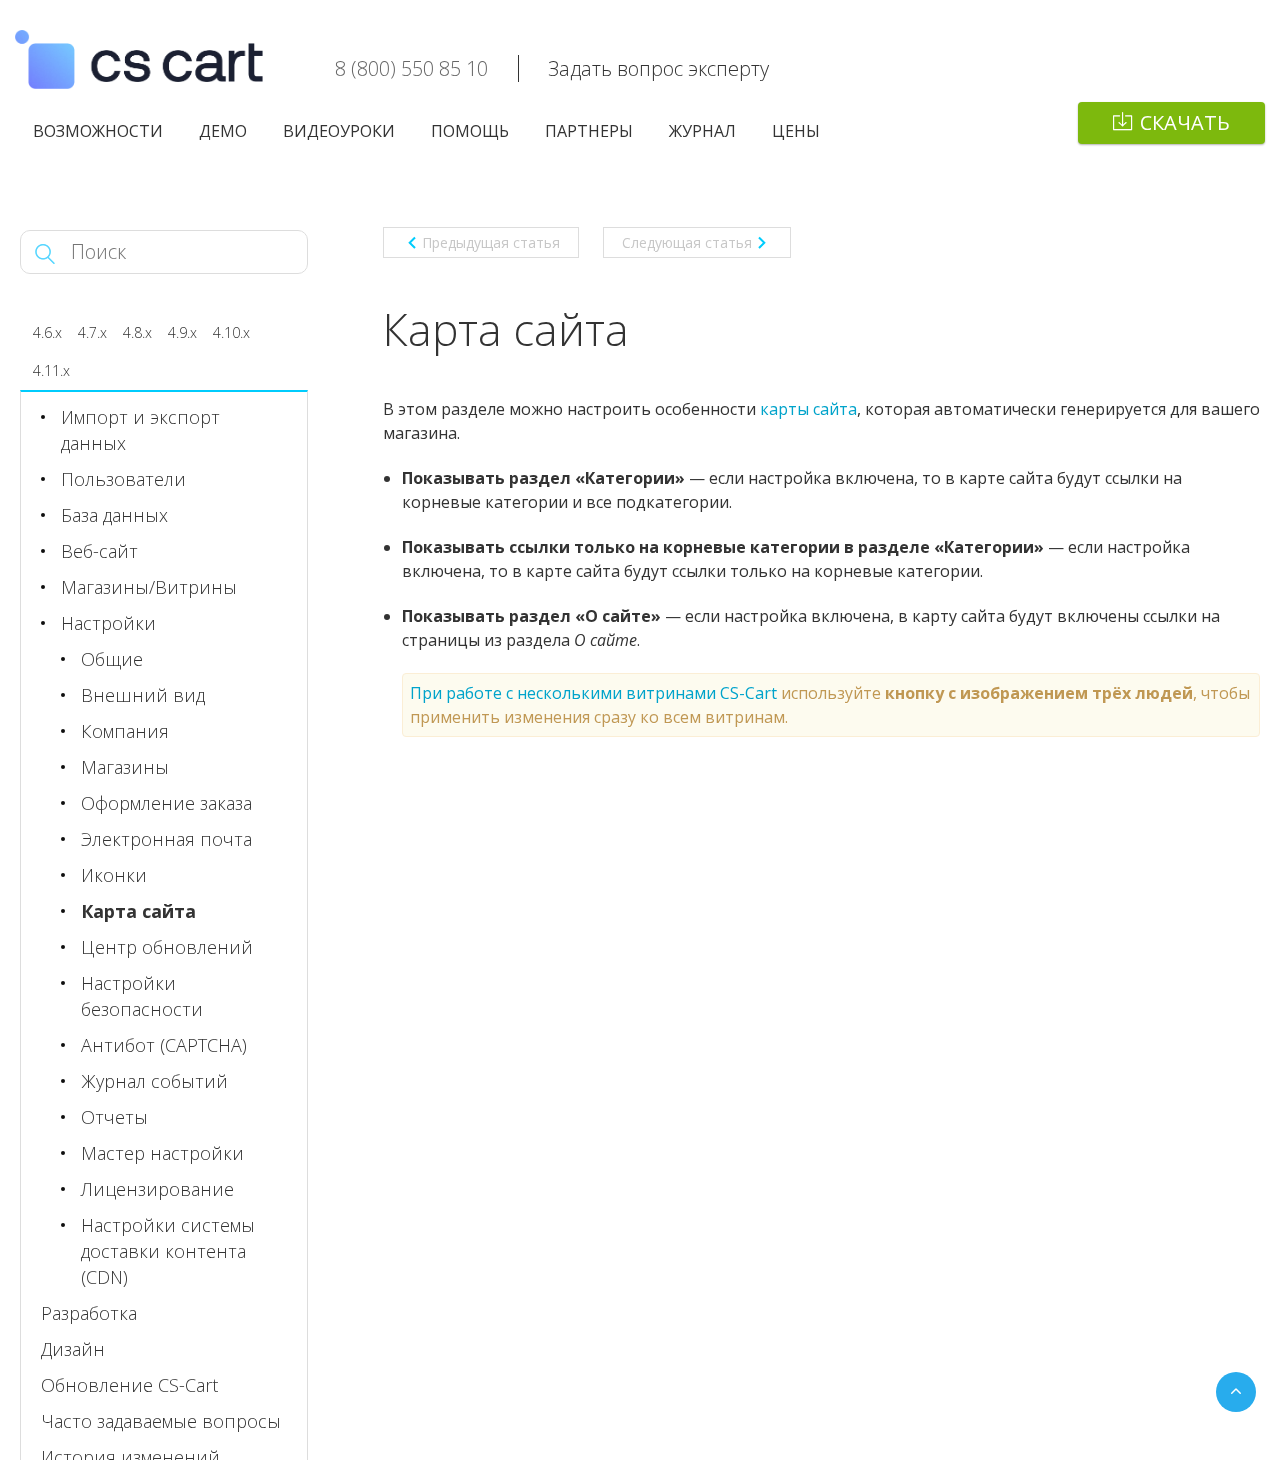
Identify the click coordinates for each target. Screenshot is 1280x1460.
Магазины (125, 767)
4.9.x (182, 332)
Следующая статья (687, 242)
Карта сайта (138, 911)
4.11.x (51, 370)
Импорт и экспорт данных (140, 430)
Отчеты (114, 1117)
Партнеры (589, 131)
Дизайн (73, 1349)
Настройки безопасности (142, 996)
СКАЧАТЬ (1185, 122)
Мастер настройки (162, 1153)
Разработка (89, 1313)
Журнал (702, 131)
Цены (796, 131)
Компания (125, 731)
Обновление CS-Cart (129, 1385)
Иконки (114, 875)
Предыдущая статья (491, 242)
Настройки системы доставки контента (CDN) (168, 1251)
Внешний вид (143, 695)
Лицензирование (157, 1189)
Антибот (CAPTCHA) (164, 1045)
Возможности (98, 131)
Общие (112, 659)
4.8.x (137, 332)
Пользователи (123, 479)
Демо (223, 131)
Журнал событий (154, 1081)
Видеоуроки (339, 131)
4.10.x (231, 332)
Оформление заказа (166, 803)
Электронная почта (166, 839)
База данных (114, 515)
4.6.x (47, 332)
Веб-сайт (99, 551)
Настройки (108, 623)
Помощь (470, 131)
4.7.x (92, 332)
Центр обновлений (167, 947)
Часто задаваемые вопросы (161, 1421)
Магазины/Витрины (149, 587)
